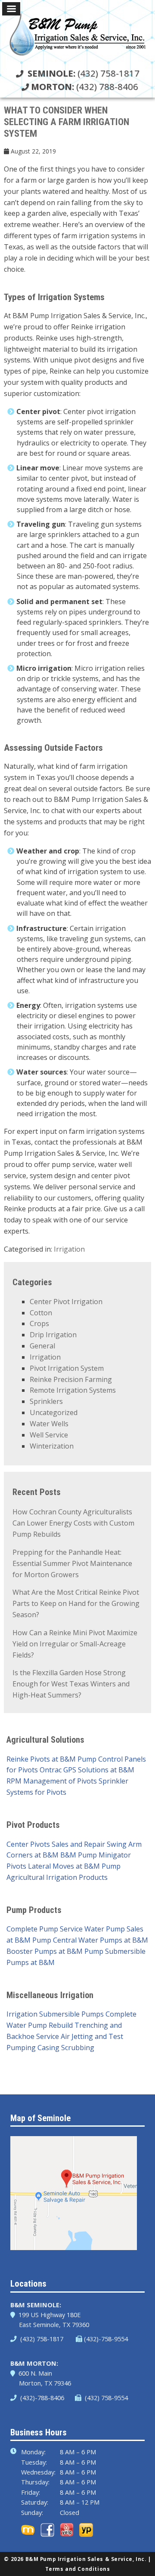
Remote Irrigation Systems (73, 1390)
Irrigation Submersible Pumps (55, 2014)
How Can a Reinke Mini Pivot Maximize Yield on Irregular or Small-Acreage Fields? (75, 1644)
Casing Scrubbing (66, 2048)
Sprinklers (46, 1401)
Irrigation (69, 1249)
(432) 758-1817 (84, 73)
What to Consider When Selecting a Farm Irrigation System (67, 122)
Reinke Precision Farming (71, 1379)
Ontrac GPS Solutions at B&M (87, 1770)
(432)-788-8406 (41, 2398)
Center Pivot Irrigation (66, 1302)
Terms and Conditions (78, 2569)
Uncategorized (54, 1412)
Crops (39, 1323)
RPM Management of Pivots (52, 1781)
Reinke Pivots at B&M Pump (51, 1759)
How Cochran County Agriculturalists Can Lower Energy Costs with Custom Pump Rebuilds (73, 1523)
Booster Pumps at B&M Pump (55, 1951)
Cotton (41, 1313)
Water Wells (49, 1424)
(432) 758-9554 (105, 2398)
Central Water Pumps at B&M (101, 1940)
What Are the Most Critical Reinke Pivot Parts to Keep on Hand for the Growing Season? (76, 1603)
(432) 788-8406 (85, 86)
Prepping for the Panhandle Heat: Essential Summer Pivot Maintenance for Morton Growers (72, 1563)
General (42, 1346)
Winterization (52, 1446)
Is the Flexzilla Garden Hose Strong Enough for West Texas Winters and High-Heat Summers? (71, 1684)
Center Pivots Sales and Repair (56, 1844)
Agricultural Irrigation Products (57, 1877)
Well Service (49, 1435)
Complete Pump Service (45, 1929)
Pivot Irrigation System (67, 1368)
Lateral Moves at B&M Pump (74, 1866)
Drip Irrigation (53, 1335)
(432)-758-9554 (106, 2339)
